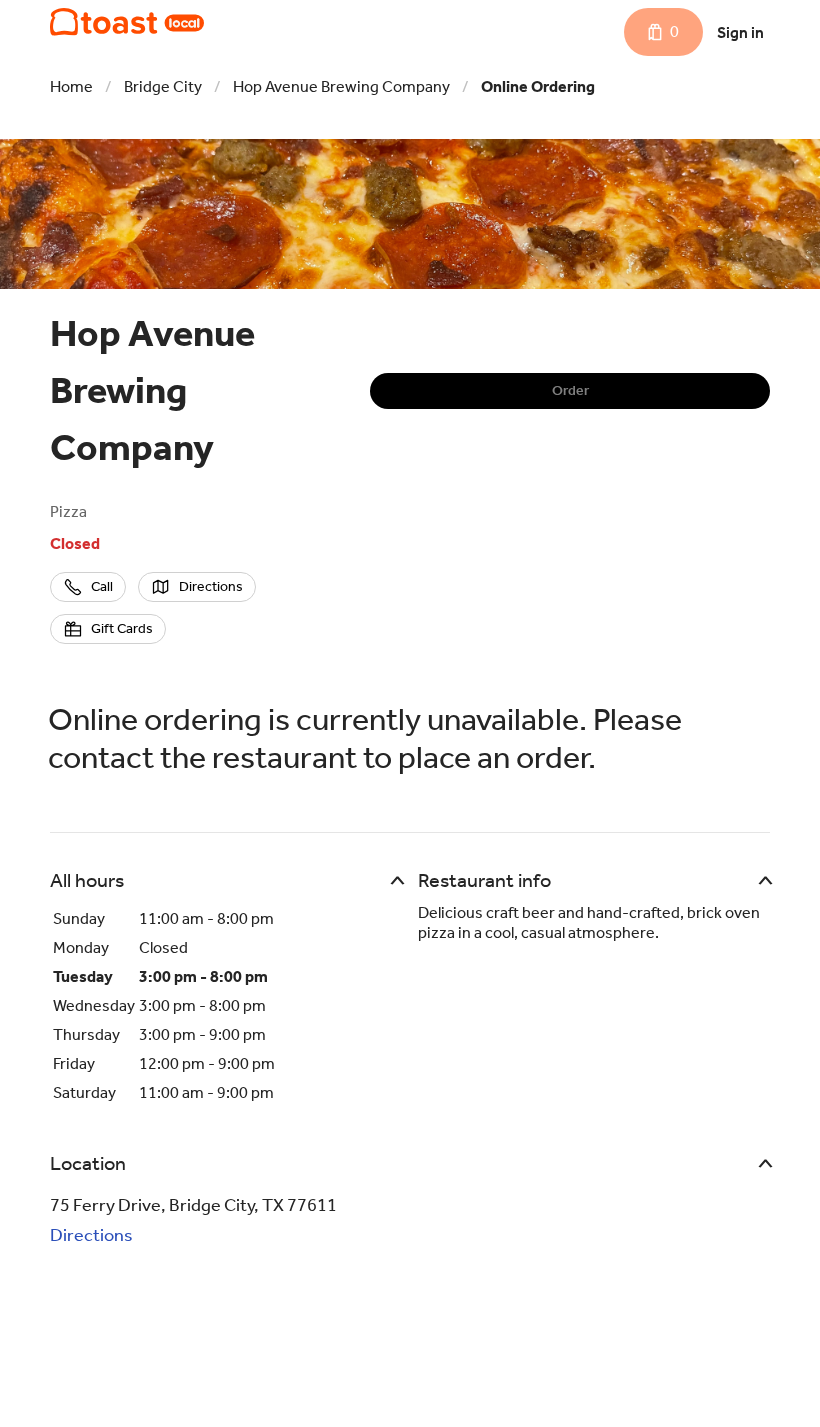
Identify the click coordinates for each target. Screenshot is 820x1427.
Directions (91, 1235)
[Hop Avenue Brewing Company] (127, 22)
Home (71, 86)
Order (570, 390)
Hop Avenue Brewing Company (341, 86)
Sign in (740, 32)
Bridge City (163, 86)
